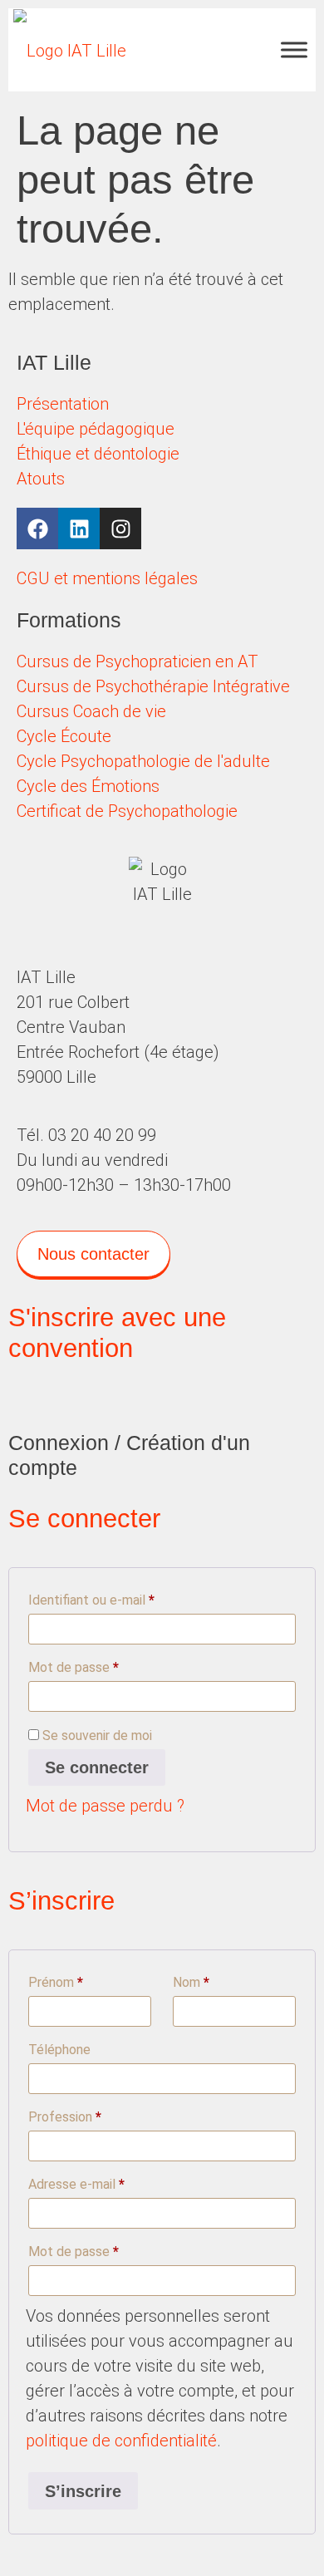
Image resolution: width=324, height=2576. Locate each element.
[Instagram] (120, 528)
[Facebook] (37, 528)
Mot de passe (105, 1665)
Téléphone (59, 2050)
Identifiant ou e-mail (123, 1598)
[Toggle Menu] (294, 49)
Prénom (56, 1982)
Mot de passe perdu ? (105, 1806)
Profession (65, 2117)
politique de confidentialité (121, 2441)
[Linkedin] (79, 528)
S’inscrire (83, 2491)
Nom (191, 1982)
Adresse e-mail (108, 2182)
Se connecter (97, 1767)
